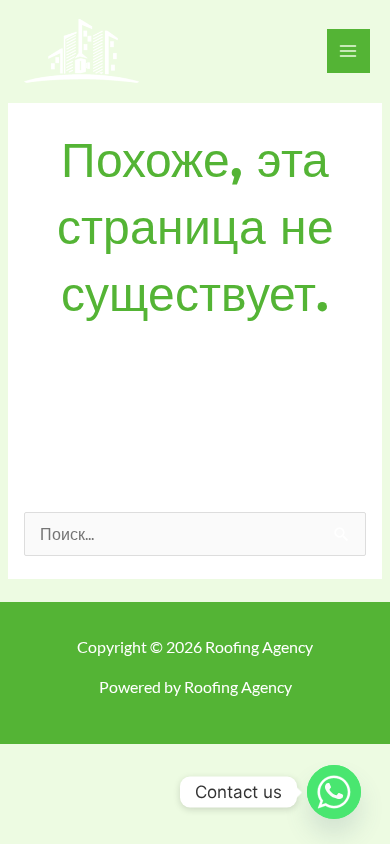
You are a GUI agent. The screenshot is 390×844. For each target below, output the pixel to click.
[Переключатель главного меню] (348, 50)
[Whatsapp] (334, 792)
